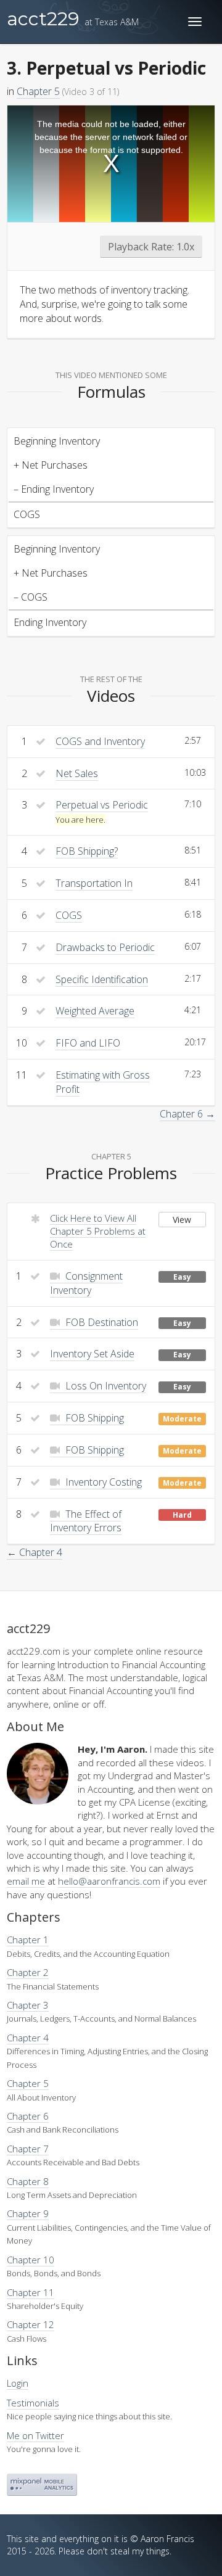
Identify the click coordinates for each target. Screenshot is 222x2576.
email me (26, 1881)
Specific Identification (102, 979)
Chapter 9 (28, 2213)
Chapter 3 (28, 2005)
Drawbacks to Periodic (105, 947)
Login (18, 2383)
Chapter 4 (28, 2038)
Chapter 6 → (187, 1114)
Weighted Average (95, 1011)
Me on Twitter (35, 2435)
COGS (69, 915)
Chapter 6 (28, 2116)
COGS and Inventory (100, 741)
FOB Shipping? (87, 851)
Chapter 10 (31, 2260)
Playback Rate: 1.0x (151, 247)
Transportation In (94, 883)
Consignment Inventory (86, 1283)
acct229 (73, 19)
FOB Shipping (93, 1418)
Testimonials (33, 2403)
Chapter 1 (28, 1940)
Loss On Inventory (105, 1386)
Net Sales (77, 773)
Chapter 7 (28, 2149)
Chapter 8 (28, 2181)
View (182, 1220)
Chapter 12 (31, 2324)
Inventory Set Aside (92, 1354)
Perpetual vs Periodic (102, 805)
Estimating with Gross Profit (103, 1082)
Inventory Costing (102, 1482)
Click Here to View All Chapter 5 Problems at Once (98, 1231)
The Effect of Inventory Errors (86, 1521)
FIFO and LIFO (88, 1043)
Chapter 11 (31, 2292)
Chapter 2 (28, 1972)
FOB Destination (101, 1322)
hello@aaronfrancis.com (109, 1881)
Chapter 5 (38, 91)
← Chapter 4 (35, 1552)
